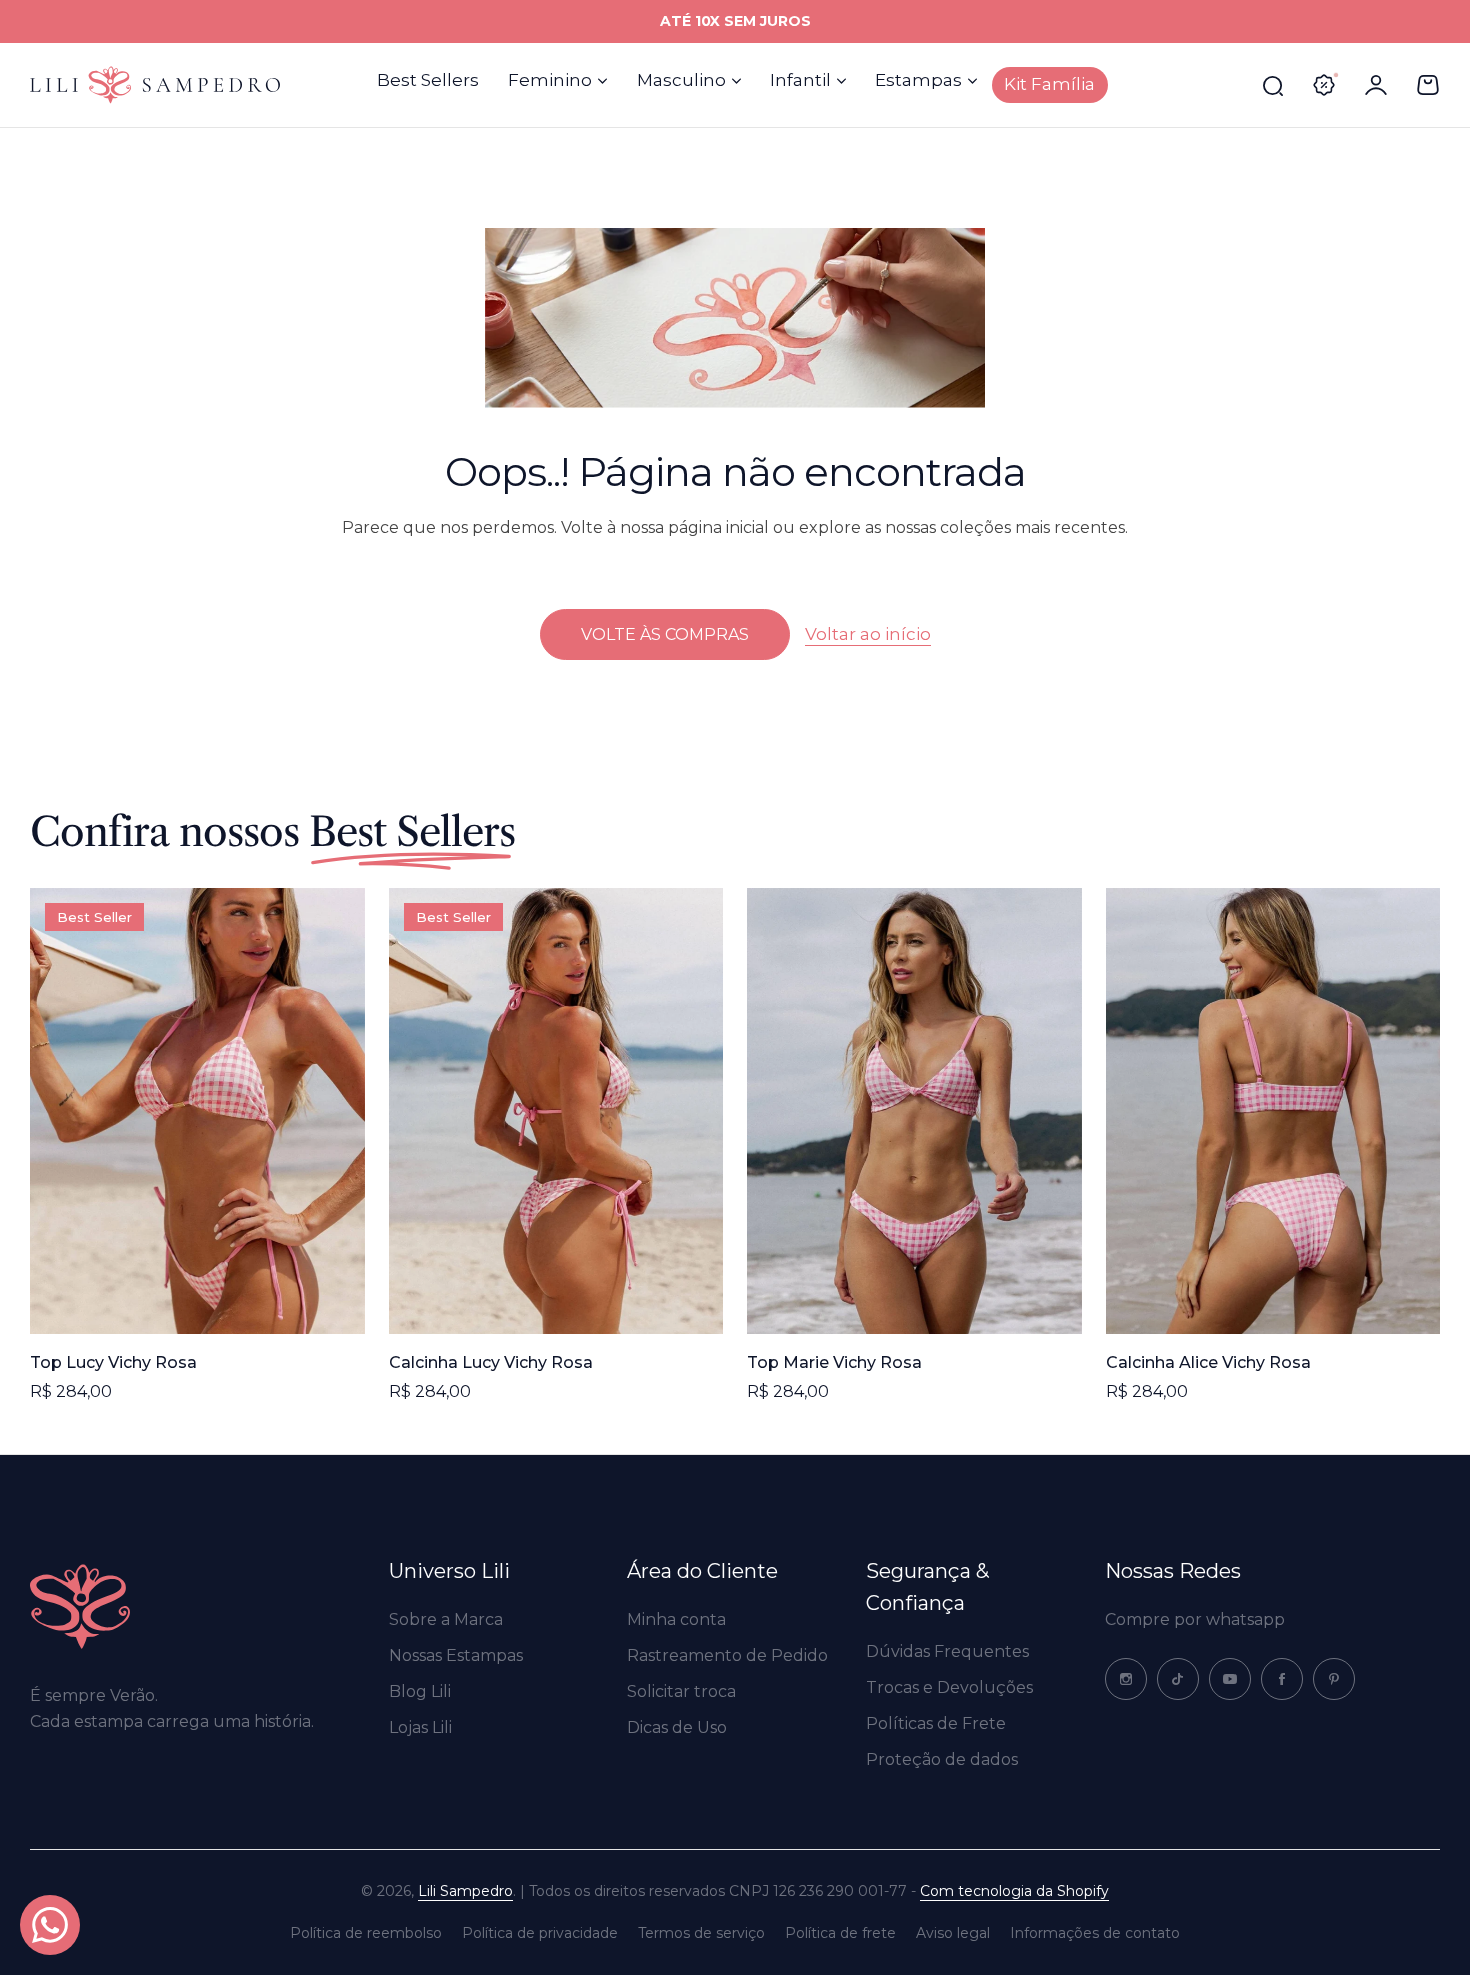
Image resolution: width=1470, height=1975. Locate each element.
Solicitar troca (681, 1691)
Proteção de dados (942, 1759)
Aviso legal (953, 1933)
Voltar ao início (868, 633)
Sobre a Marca (446, 1619)
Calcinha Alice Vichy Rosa (1208, 1362)
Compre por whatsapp (1195, 1619)
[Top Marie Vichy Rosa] (914, 1111)
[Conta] (1376, 85)
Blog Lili (420, 1691)
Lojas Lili (420, 1727)
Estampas (918, 80)
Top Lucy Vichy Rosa (113, 1362)
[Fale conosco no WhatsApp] (50, 1925)
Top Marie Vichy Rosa (834, 1362)
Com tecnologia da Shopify (1014, 1891)
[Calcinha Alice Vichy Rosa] (1273, 1111)
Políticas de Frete (936, 1723)
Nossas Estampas (456, 1655)
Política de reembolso (366, 1933)
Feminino (550, 80)
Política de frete (840, 1933)
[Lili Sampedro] (155, 84)
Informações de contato (1095, 1933)
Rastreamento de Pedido (727, 1655)
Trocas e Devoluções (949, 1687)
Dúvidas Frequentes (947, 1651)
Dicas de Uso (677, 1727)
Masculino (681, 80)
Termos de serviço (701, 1933)
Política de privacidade (540, 1933)
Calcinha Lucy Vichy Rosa (491, 1362)
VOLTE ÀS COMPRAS (665, 634)
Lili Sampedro (465, 1891)
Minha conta (676, 1619)
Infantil (800, 80)
